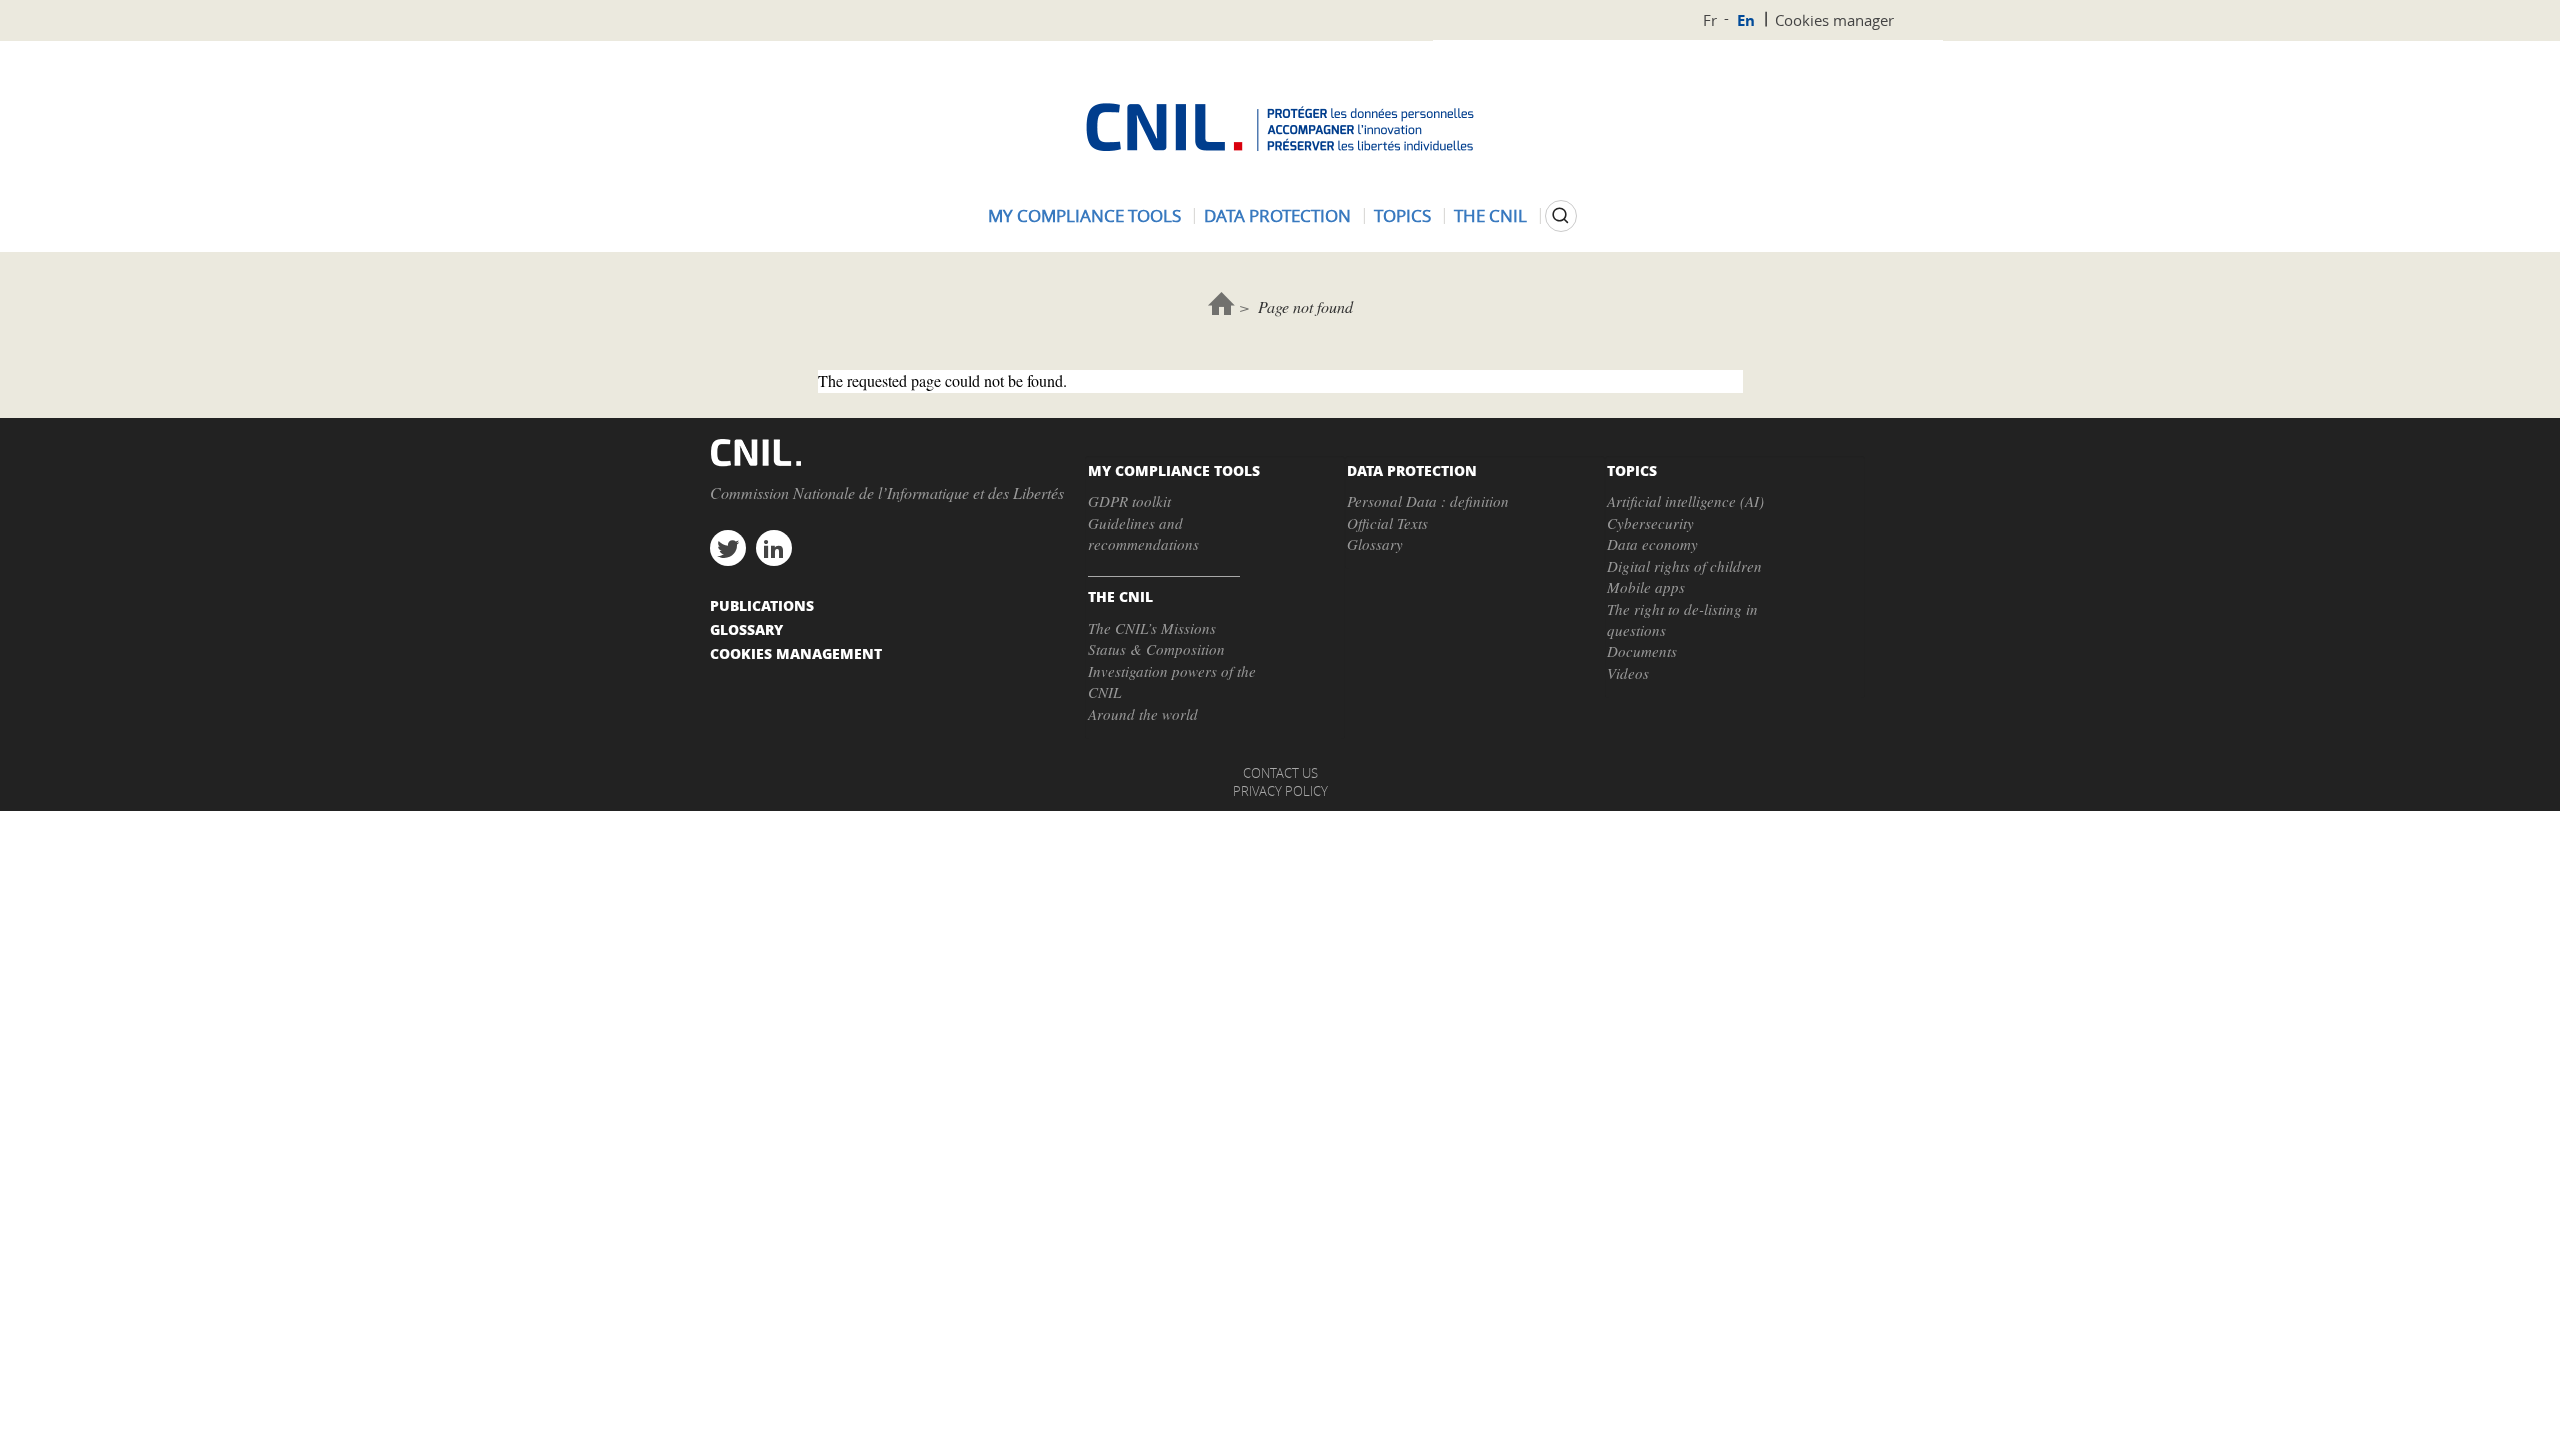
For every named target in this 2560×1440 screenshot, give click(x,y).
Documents (1642, 651)
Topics (1402, 215)
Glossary (1375, 544)
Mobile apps (1646, 587)
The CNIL (1490, 215)
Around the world (1143, 714)
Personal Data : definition (1428, 501)
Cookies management (796, 653)
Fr (1710, 20)
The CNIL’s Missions (1152, 628)
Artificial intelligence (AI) (1685, 501)
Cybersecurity (1650, 523)
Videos (1628, 673)
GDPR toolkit (1129, 501)
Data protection (1277, 215)
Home (1221, 303)
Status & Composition (1156, 649)
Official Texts (1387, 523)
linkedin (774, 548)
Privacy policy (1280, 791)
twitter (728, 548)
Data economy (1652, 544)
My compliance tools (1084, 215)
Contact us (1280, 773)
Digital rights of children (1684, 566)
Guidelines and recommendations (1143, 533)
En (1746, 20)
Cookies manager (1834, 20)
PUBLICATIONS (762, 605)
